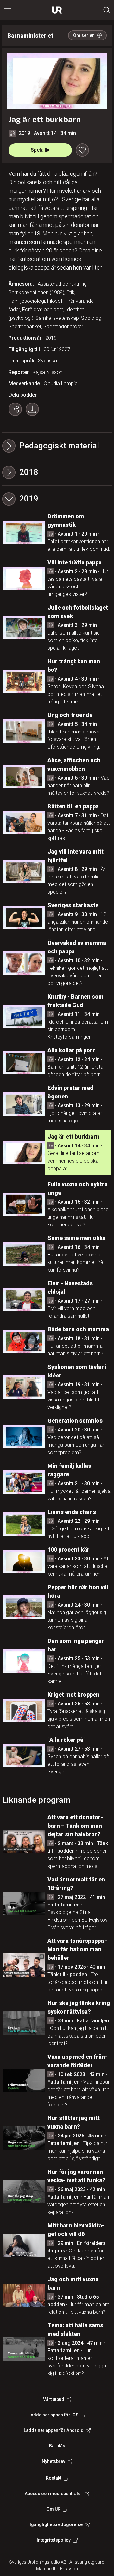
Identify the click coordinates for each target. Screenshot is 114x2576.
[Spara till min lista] (82, 150)
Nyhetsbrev (54, 2461)
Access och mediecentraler (54, 2494)
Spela (37, 150)
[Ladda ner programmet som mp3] (32, 409)
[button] (57, 472)
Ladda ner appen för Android (54, 2430)
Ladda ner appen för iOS (54, 2415)
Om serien (84, 35)
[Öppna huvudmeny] (8, 10)
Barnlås (57, 2446)
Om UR (54, 2509)
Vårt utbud (54, 2399)
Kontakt (54, 2478)
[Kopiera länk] (15, 409)
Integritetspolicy (54, 2540)
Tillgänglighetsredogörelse (54, 2524)
